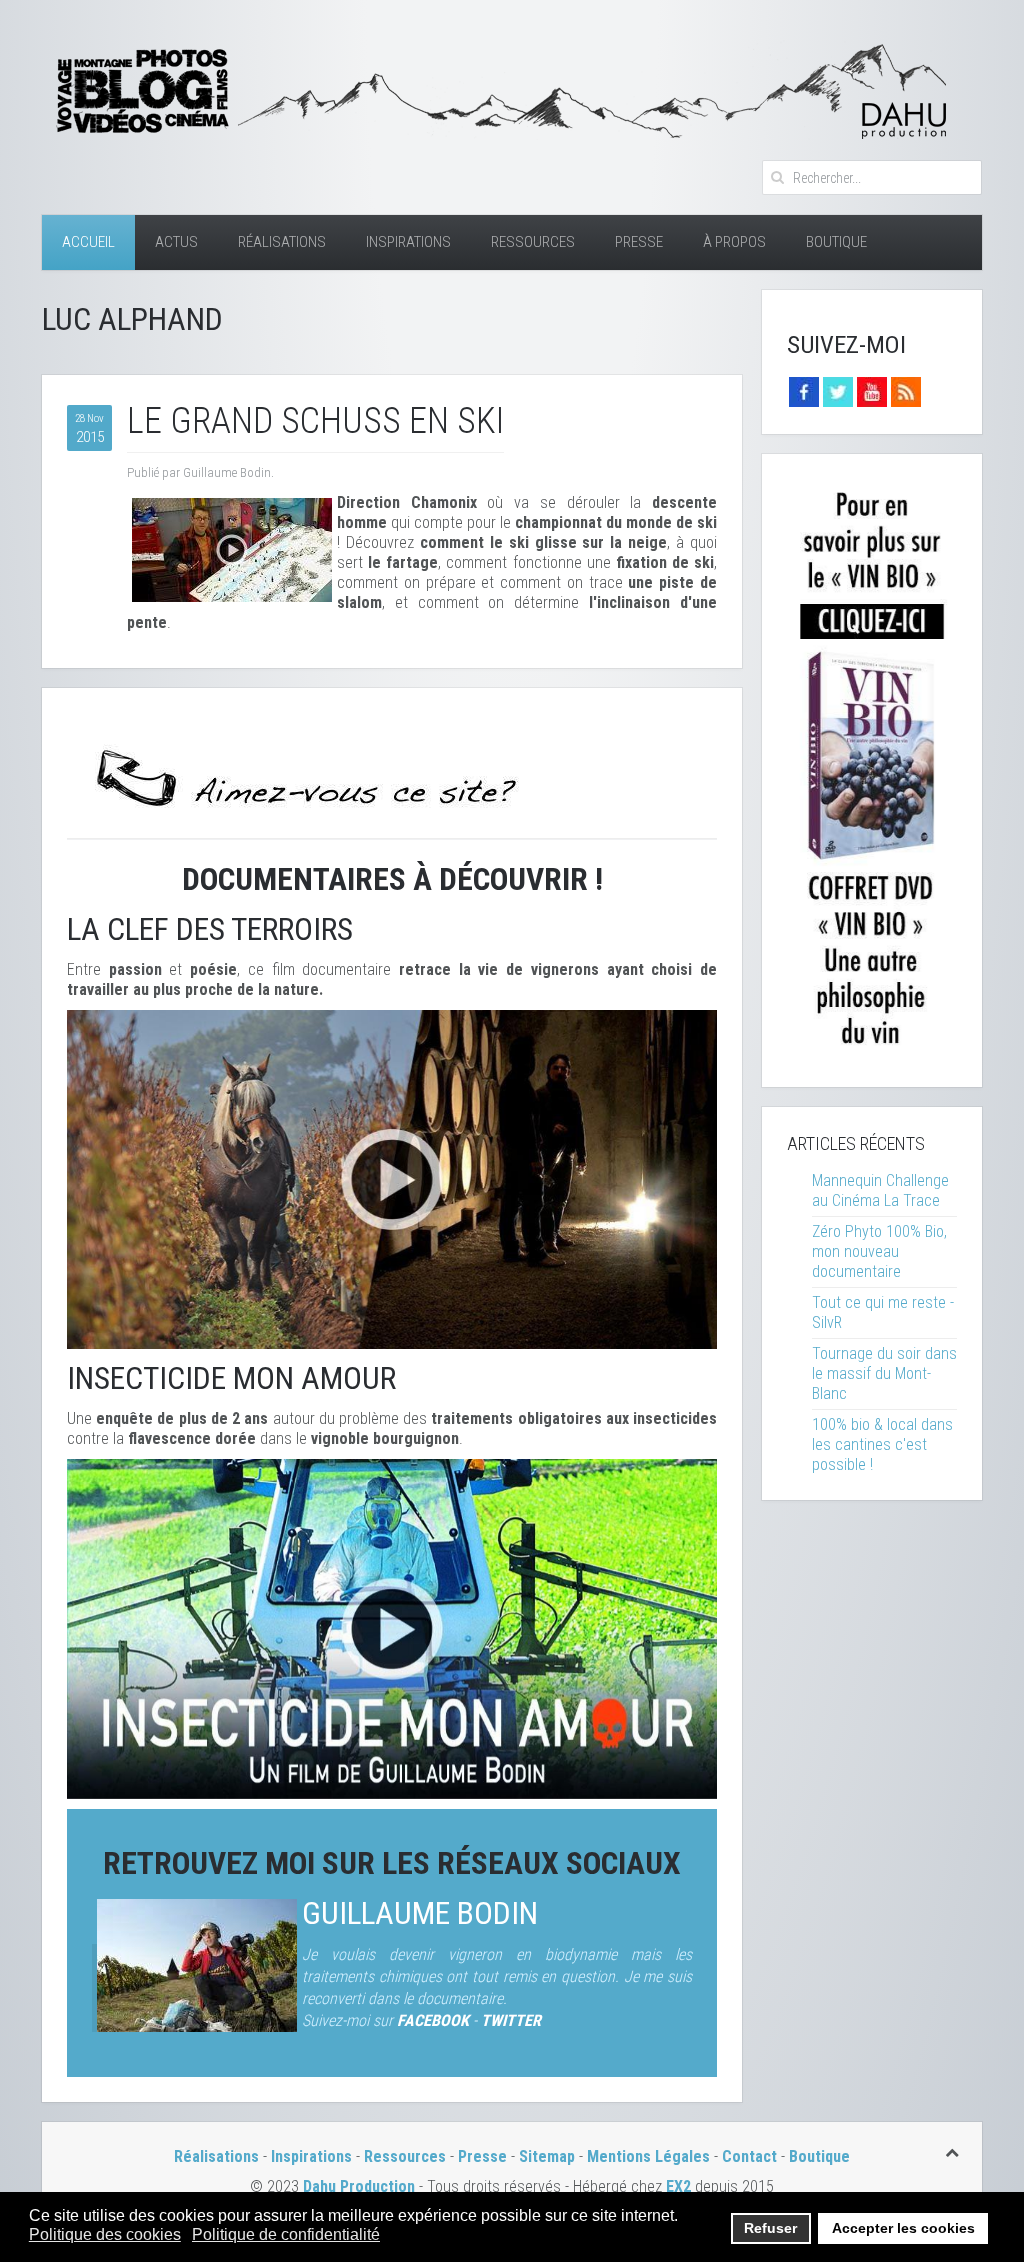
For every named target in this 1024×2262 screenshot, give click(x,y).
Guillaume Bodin (420, 1913)
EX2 (678, 2186)
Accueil (88, 242)
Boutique (836, 242)
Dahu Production (359, 2186)
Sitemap (547, 2156)
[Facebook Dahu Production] (804, 390)
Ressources (533, 242)
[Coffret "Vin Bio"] (872, 769)
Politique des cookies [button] (105, 2234)
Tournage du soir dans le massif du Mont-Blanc (884, 1373)
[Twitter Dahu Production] (838, 390)
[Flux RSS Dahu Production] (906, 390)
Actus (176, 242)
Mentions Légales (650, 2156)
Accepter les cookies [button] (903, 2228)
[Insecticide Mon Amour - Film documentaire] (392, 1627)
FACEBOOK (433, 2020)
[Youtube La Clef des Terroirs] (872, 390)
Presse (639, 242)
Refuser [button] (770, 2228)
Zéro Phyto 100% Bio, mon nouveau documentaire (879, 1251)
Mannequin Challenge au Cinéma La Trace (880, 1190)
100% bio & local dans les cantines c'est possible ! (882, 1444)
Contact (749, 2156)
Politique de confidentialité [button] (286, 2234)
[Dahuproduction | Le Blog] (497, 88)
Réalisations (282, 242)
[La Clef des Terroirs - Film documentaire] (392, 1178)
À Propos (734, 242)
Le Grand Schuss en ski (315, 421)
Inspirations (408, 242)
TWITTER (511, 2020)
